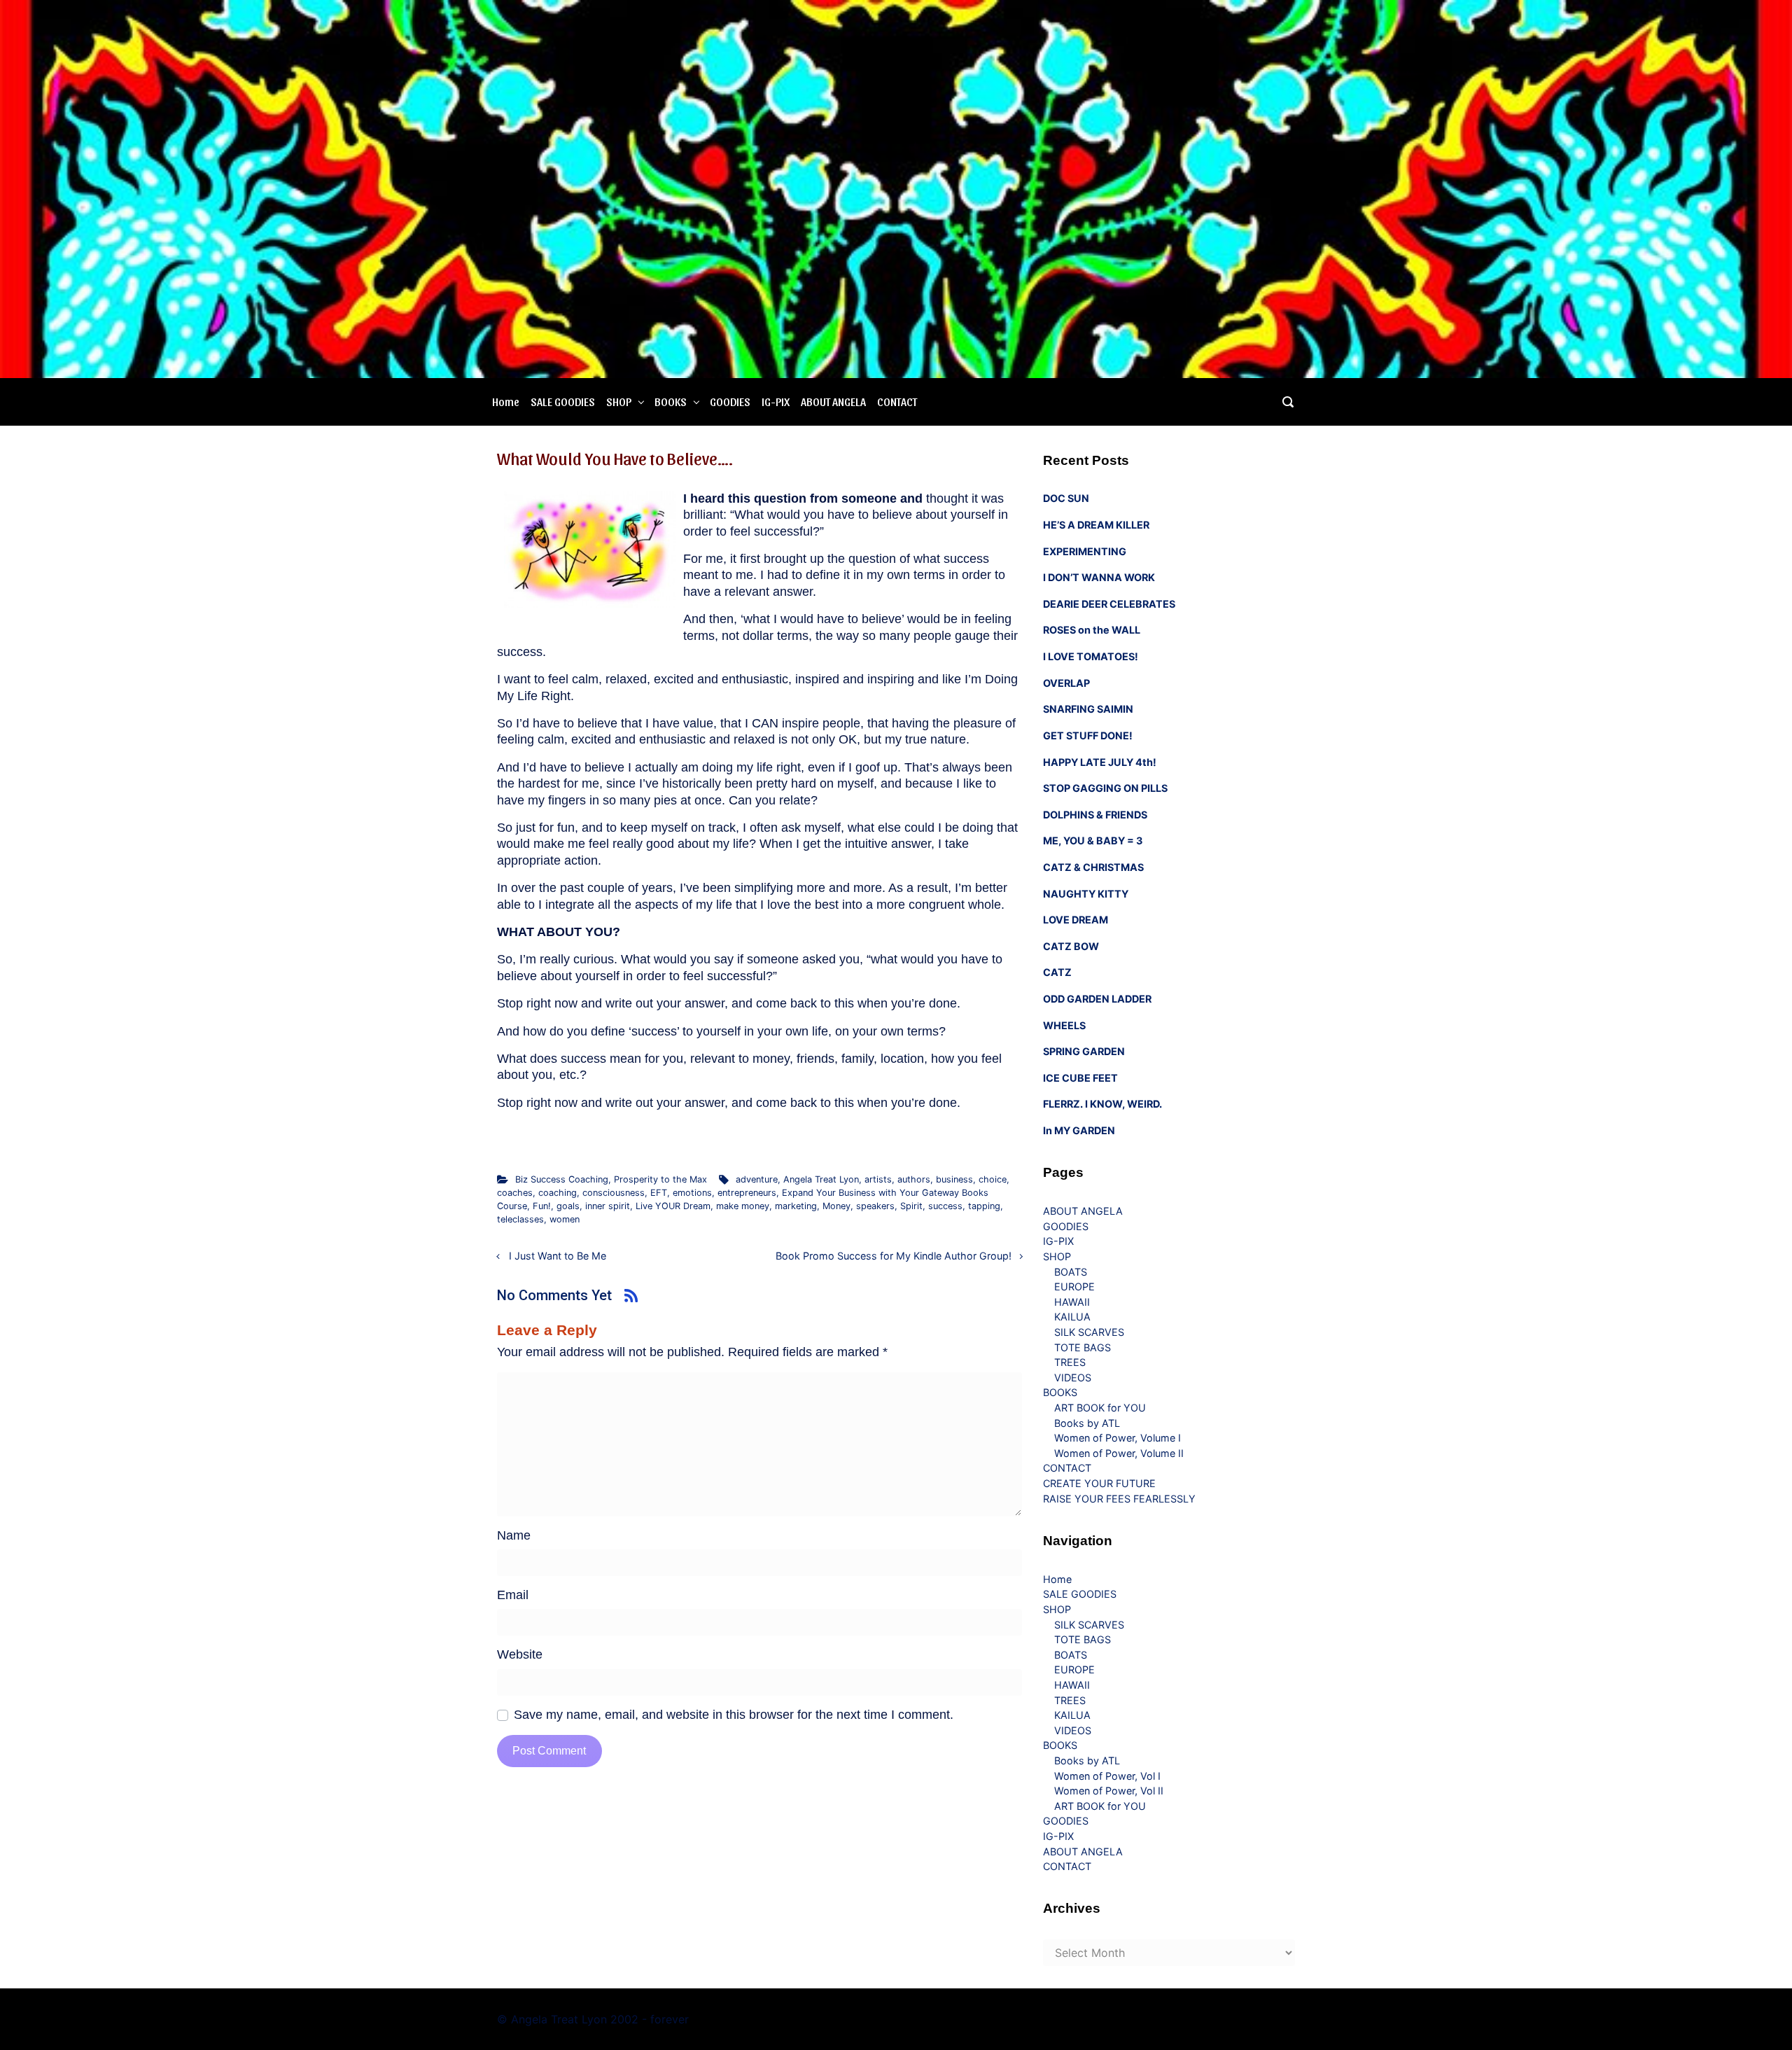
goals (568, 1206)
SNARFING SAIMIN (1088, 709)
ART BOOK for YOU (1100, 1408)
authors (914, 1179)
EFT (659, 1193)
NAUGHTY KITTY (1086, 894)
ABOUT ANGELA (833, 402)
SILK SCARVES (1089, 1332)
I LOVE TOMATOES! (1091, 656)
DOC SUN (1066, 498)
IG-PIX (776, 402)
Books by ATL (1087, 1423)
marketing (796, 1206)
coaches (515, 1193)
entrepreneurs (747, 1193)
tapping (984, 1206)
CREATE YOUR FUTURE (1099, 1483)
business (954, 1179)
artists (878, 1179)
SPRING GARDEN (1084, 1051)
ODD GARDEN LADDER (1097, 999)
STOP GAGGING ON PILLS (1105, 788)
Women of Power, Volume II (1119, 1453)
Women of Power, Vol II (1109, 1791)
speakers (875, 1206)
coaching (558, 1193)
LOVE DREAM (1076, 920)
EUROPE (1074, 1287)
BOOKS (671, 402)
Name (514, 1535)
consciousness (614, 1193)
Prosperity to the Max (660, 1179)
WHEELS (1064, 1025)
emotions (692, 1193)
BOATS (1071, 1272)
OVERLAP (1066, 683)
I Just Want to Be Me (558, 1256)
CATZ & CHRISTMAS (1093, 867)
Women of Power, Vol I (1107, 1776)
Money (836, 1206)
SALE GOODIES (563, 402)
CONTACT (897, 402)
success (945, 1206)
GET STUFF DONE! (1088, 735)
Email (513, 1595)
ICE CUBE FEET (1080, 1078)
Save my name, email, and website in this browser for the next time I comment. (734, 1715)
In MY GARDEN (1079, 1130)
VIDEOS (1073, 1378)
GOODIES (730, 402)
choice (993, 1179)
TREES (1070, 1362)
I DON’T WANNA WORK (1099, 577)
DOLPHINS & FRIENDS (1095, 815)
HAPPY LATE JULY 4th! (1100, 762)
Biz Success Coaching (562, 1179)
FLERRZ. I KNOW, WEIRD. (1102, 1104)
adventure (757, 1179)
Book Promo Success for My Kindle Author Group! (894, 1256)
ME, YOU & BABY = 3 (1093, 841)
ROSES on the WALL (1092, 630)
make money (743, 1206)
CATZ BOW (1071, 946)
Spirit (911, 1206)
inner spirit (608, 1206)
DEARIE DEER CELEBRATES (1109, 604)
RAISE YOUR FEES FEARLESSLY (1119, 1499)
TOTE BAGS (1083, 1347)
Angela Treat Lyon (821, 1179)
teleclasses (520, 1219)
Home (506, 402)
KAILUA (1072, 1317)
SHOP (619, 402)
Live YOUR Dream (673, 1206)
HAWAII (1072, 1302)
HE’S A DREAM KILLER (1096, 525)
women (565, 1219)
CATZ (1057, 972)
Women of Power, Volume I (1118, 1438)
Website (520, 1654)
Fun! (542, 1206)
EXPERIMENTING (1085, 551)
